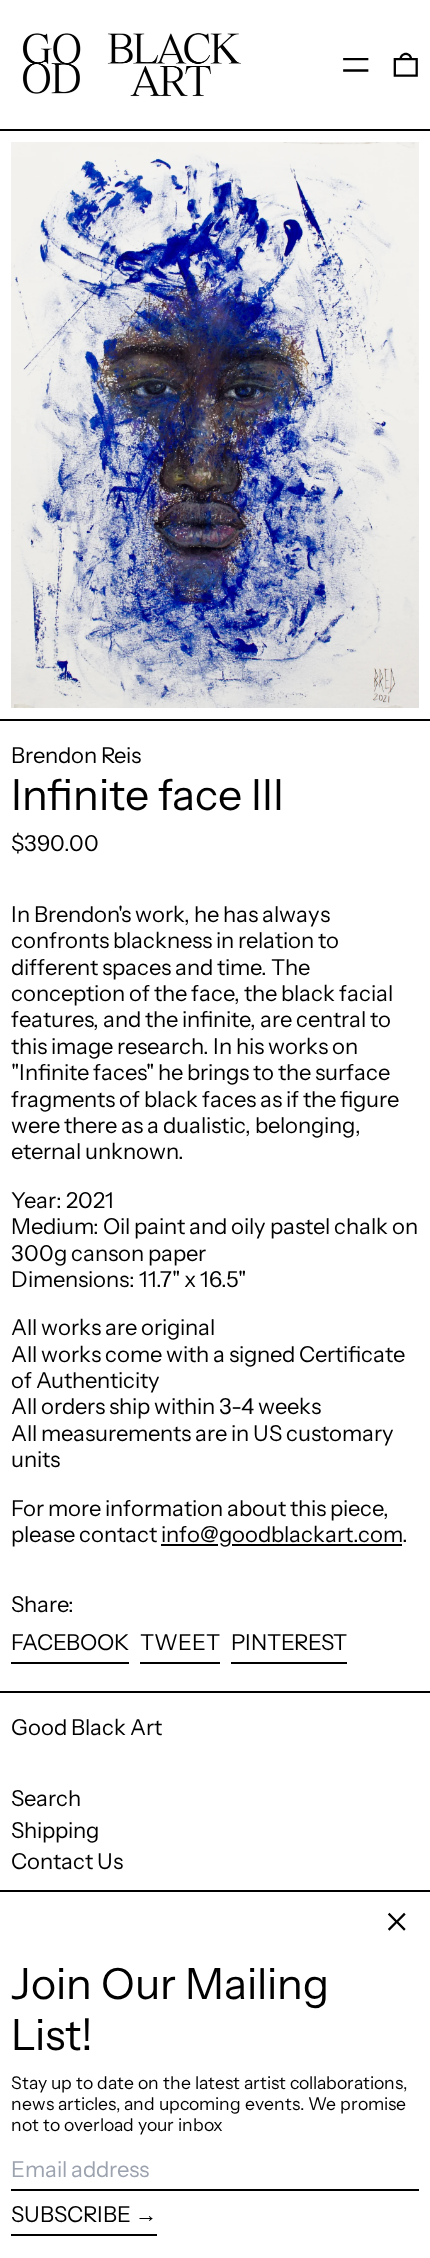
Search (46, 1798)
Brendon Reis (76, 755)
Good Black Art (86, 1727)
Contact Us (67, 1861)
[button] (406, 64)
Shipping (55, 1830)
